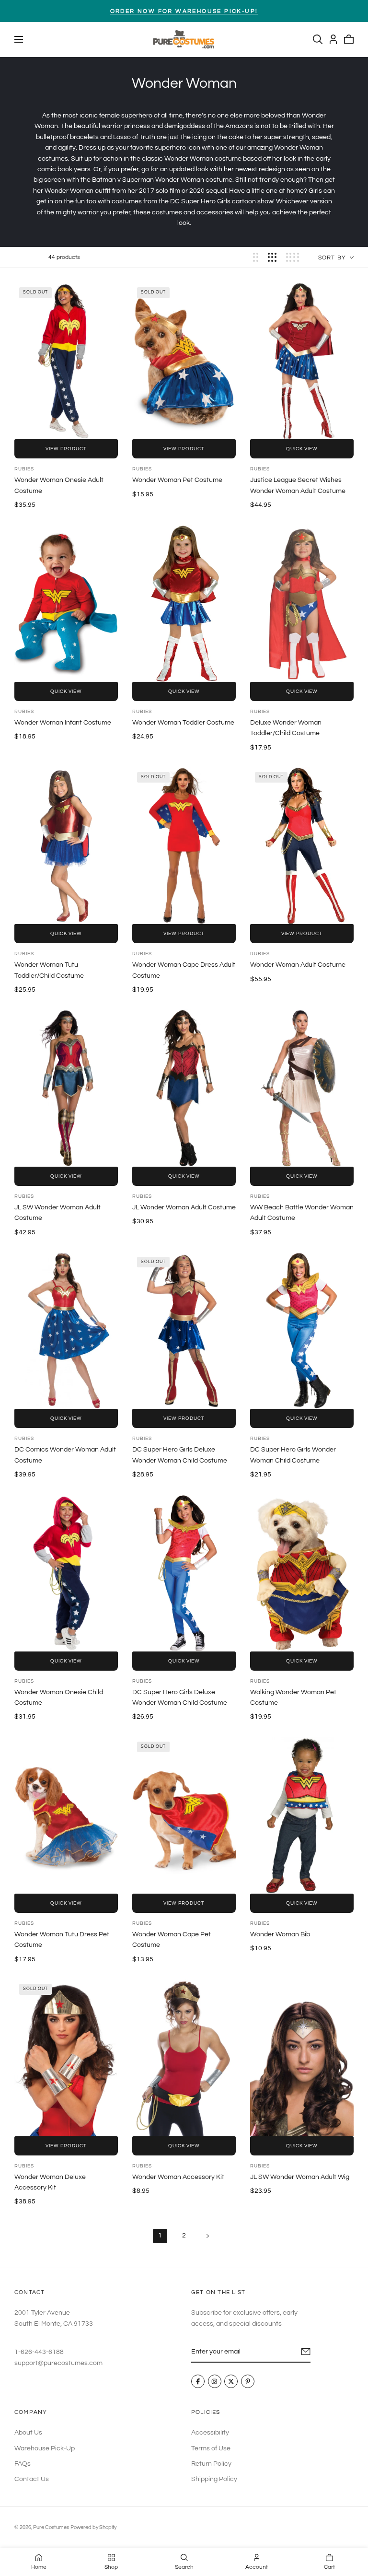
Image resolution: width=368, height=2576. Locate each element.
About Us (28, 2433)
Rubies (24, 469)
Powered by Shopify (93, 2527)
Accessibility (210, 2433)
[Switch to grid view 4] (293, 257)
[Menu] (19, 39)
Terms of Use (211, 2448)
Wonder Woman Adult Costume (298, 965)
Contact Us (32, 2479)
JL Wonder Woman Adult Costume (184, 1207)
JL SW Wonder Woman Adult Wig (300, 2177)
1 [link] (160, 2236)
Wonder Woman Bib (280, 1934)
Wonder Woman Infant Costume (63, 723)
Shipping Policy (214, 2479)
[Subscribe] (306, 2352)
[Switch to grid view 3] (272, 257)
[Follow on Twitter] (231, 2382)
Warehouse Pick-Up (45, 2448)
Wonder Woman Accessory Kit (178, 2177)
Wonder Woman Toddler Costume (183, 723)
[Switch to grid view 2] (256, 257)
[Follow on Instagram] (215, 2382)
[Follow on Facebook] (198, 2382)
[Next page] (208, 2236)
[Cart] (349, 39)
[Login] (333, 39)
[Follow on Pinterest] (248, 2382)
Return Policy (211, 2464)
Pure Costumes (51, 2527)
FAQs (23, 2464)
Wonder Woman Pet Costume (177, 480)
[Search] (318, 39)
